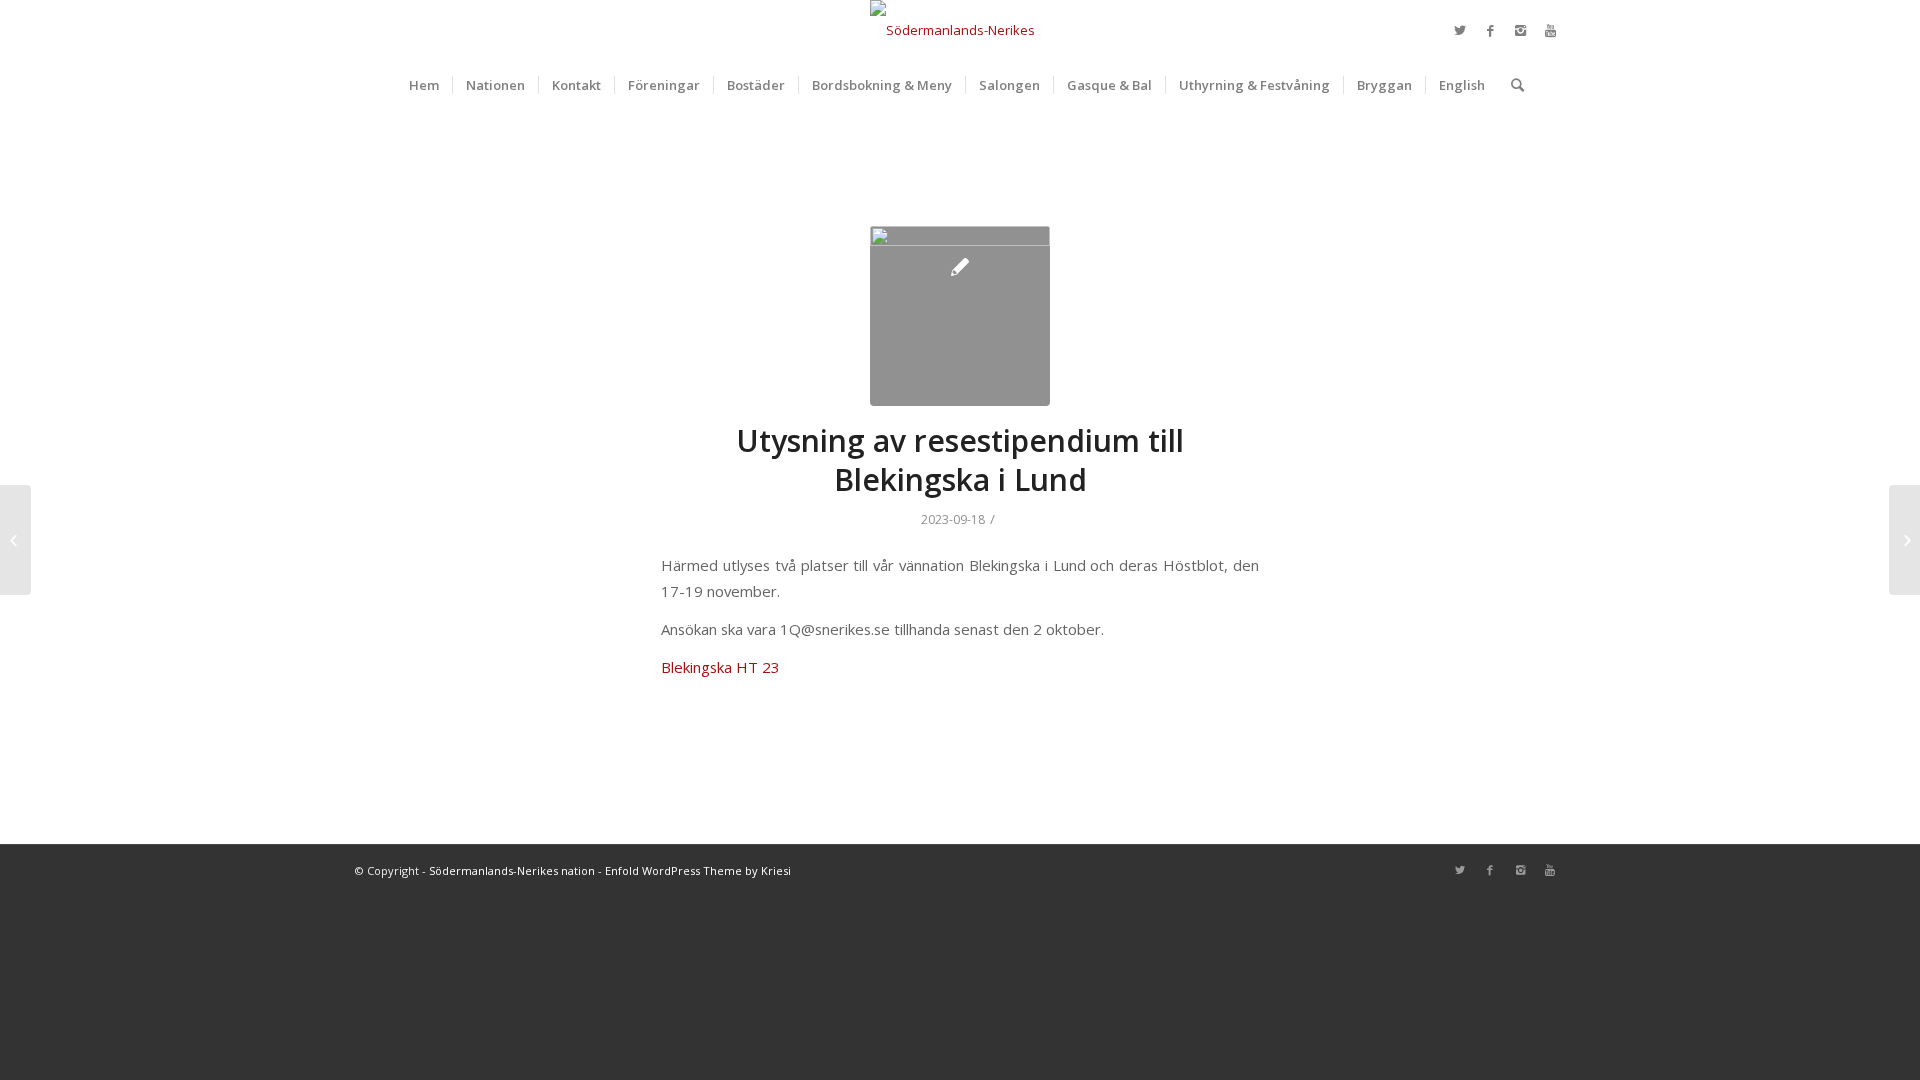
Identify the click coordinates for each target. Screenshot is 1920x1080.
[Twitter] (1460, 30)
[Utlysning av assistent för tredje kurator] (1904, 540)
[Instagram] (1520, 30)
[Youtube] (1550, 30)
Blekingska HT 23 (720, 667)
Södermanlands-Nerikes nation (512, 870)
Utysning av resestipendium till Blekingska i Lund (960, 460)
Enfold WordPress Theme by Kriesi (698, 870)
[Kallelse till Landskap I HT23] (15, 540)
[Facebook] (1490, 30)
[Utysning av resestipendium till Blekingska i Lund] (960, 316)
